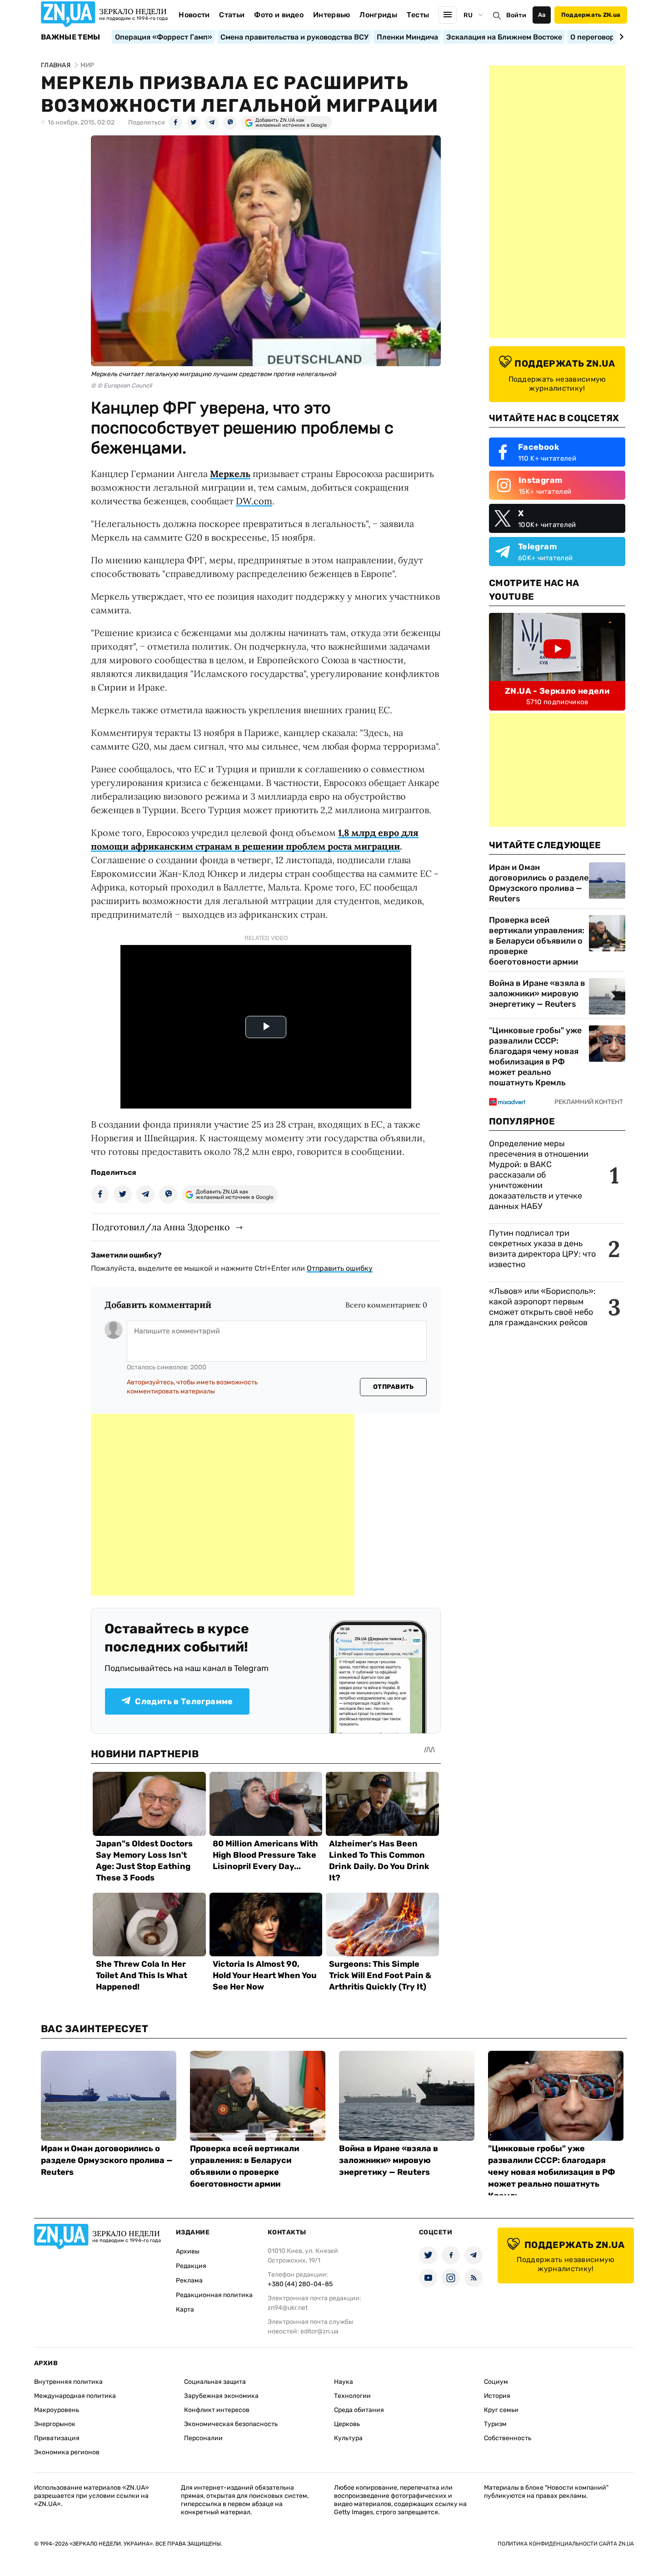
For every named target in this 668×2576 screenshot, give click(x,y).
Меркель (230, 474)
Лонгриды (378, 15)
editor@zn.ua (319, 2331)
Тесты (418, 15)
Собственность (508, 2438)
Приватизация (57, 2438)
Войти (516, 15)
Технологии (352, 2396)
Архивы (188, 2251)
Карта (185, 2310)
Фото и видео (279, 15)
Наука (344, 2382)
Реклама (189, 2280)
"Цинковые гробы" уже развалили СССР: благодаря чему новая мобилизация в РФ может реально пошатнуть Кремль (535, 1057)
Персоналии (203, 2438)
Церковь (347, 2424)
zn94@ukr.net (288, 2308)
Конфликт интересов (217, 2410)
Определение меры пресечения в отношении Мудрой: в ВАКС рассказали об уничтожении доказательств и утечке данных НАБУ (539, 1175)
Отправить (394, 1387)
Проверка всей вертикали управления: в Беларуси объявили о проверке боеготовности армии (537, 941)
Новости (194, 15)
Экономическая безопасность (231, 2424)
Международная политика (75, 2396)
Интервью (332, 15)
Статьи (232, 15)
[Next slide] (620, 37)
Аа (542, 15)
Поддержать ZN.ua (591, 15)
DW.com (254, 501)
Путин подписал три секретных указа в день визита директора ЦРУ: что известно (542, 1249)
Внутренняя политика (68, 2382)
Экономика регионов (67, 2452)
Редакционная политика (214, 2295)
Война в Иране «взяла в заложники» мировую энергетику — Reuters (537, 994)
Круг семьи (501, 2410)
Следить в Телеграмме (184, 1701)
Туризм (495, 2424)
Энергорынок (55, 2424)
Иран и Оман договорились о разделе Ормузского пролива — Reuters (539, 883)
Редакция (191, 2266)
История (497, 2396)
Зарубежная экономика (221, 2396)
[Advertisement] (223, 1505)
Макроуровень (57, 2410)
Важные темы (71, 37)
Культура (348, 2438)
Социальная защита (215, 2382)
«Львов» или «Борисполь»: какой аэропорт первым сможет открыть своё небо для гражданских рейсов (542, 1307)
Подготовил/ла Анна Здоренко (161, 1227)
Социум (496, 2382)
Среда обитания (359, 2410)
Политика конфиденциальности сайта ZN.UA (566, 2544)
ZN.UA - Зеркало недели (557, 691)
